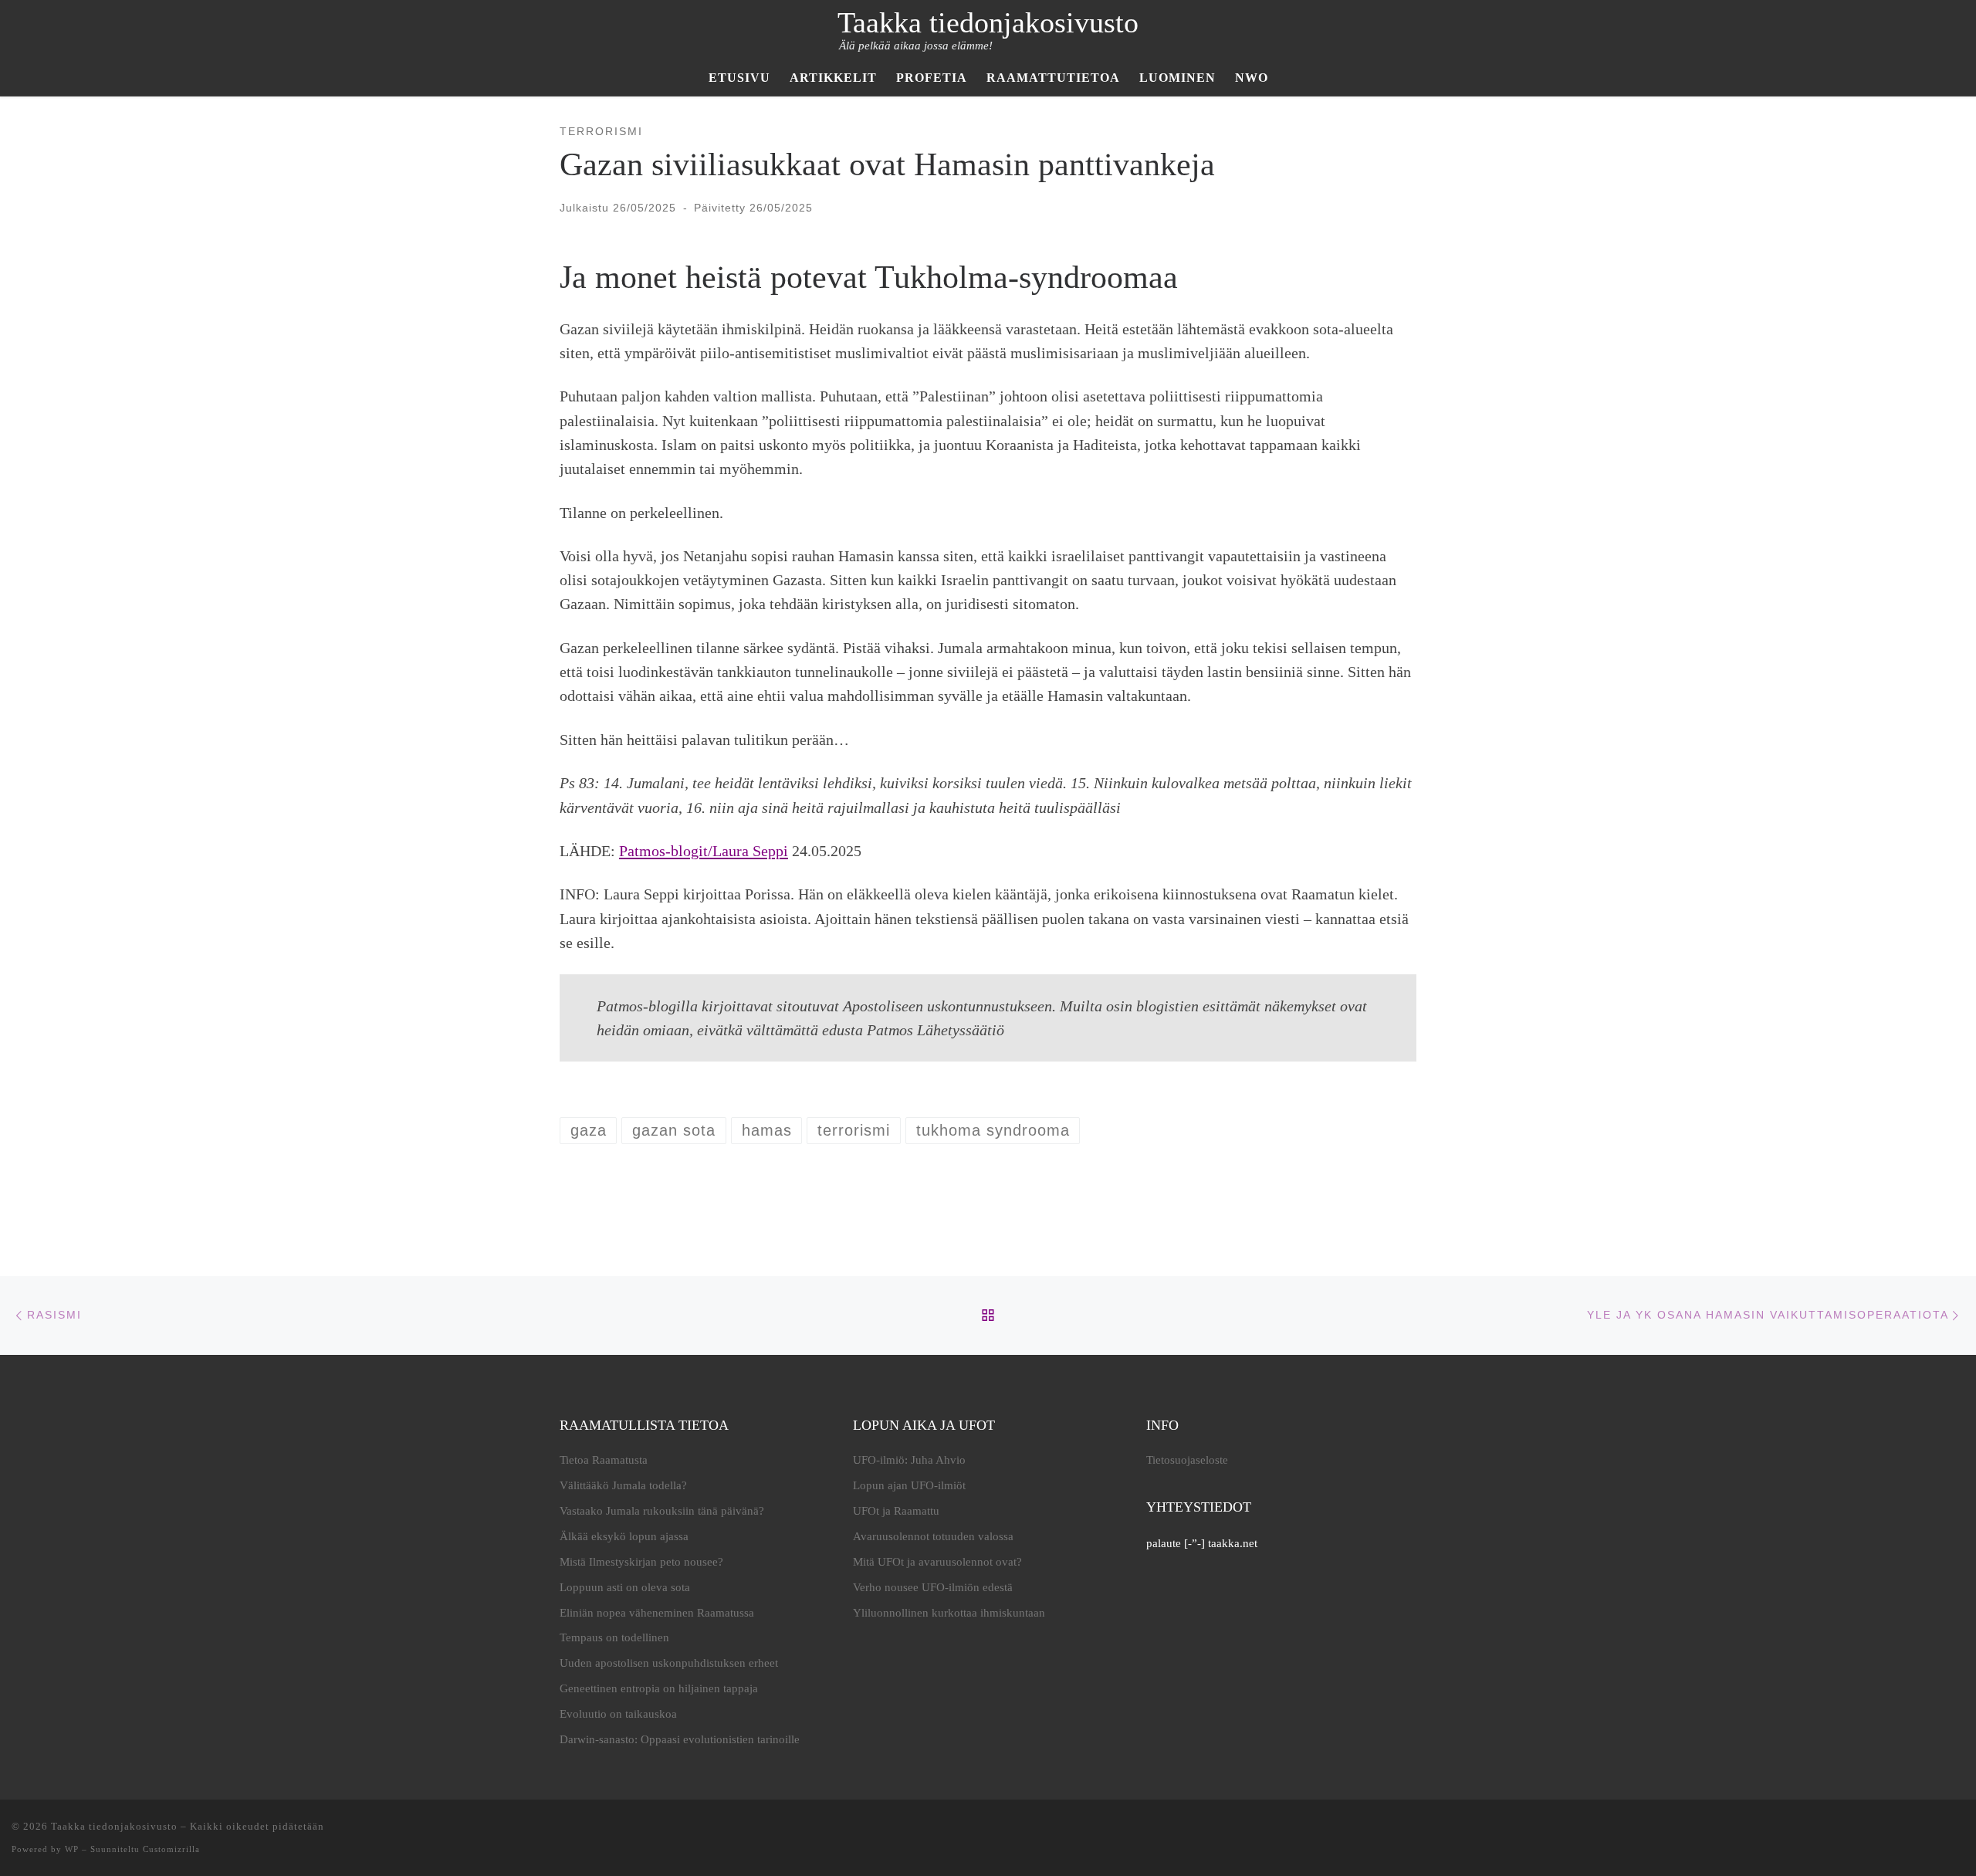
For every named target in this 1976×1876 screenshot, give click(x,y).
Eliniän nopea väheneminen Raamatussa (657, 1613)
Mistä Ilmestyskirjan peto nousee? (641, 1562)
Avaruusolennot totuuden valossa (933, 1536)
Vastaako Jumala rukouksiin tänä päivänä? (662, 1511)
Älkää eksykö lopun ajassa (624, 1536)
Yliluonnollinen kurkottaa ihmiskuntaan (949, 1613)
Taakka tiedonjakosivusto (114, 1826)
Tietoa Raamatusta (604, 1460)
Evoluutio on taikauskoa (618, 1714)
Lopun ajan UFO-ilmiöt (909, 1485)
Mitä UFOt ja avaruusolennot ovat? (937, 1562)
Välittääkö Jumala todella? (623, 1485)
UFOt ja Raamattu (896, 1511)
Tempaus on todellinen (614, 1637)
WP (72, 1849)
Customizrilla (171, 1849)
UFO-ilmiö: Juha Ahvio (909, 1460)
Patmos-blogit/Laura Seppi (704, 851)
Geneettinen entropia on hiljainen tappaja (659, 1688)
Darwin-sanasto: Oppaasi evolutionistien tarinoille (680, 1739)
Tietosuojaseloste (1187, 1460)
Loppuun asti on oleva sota (625, 1587)
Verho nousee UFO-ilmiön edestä (933, 1587)
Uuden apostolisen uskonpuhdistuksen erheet (669, 1663)
